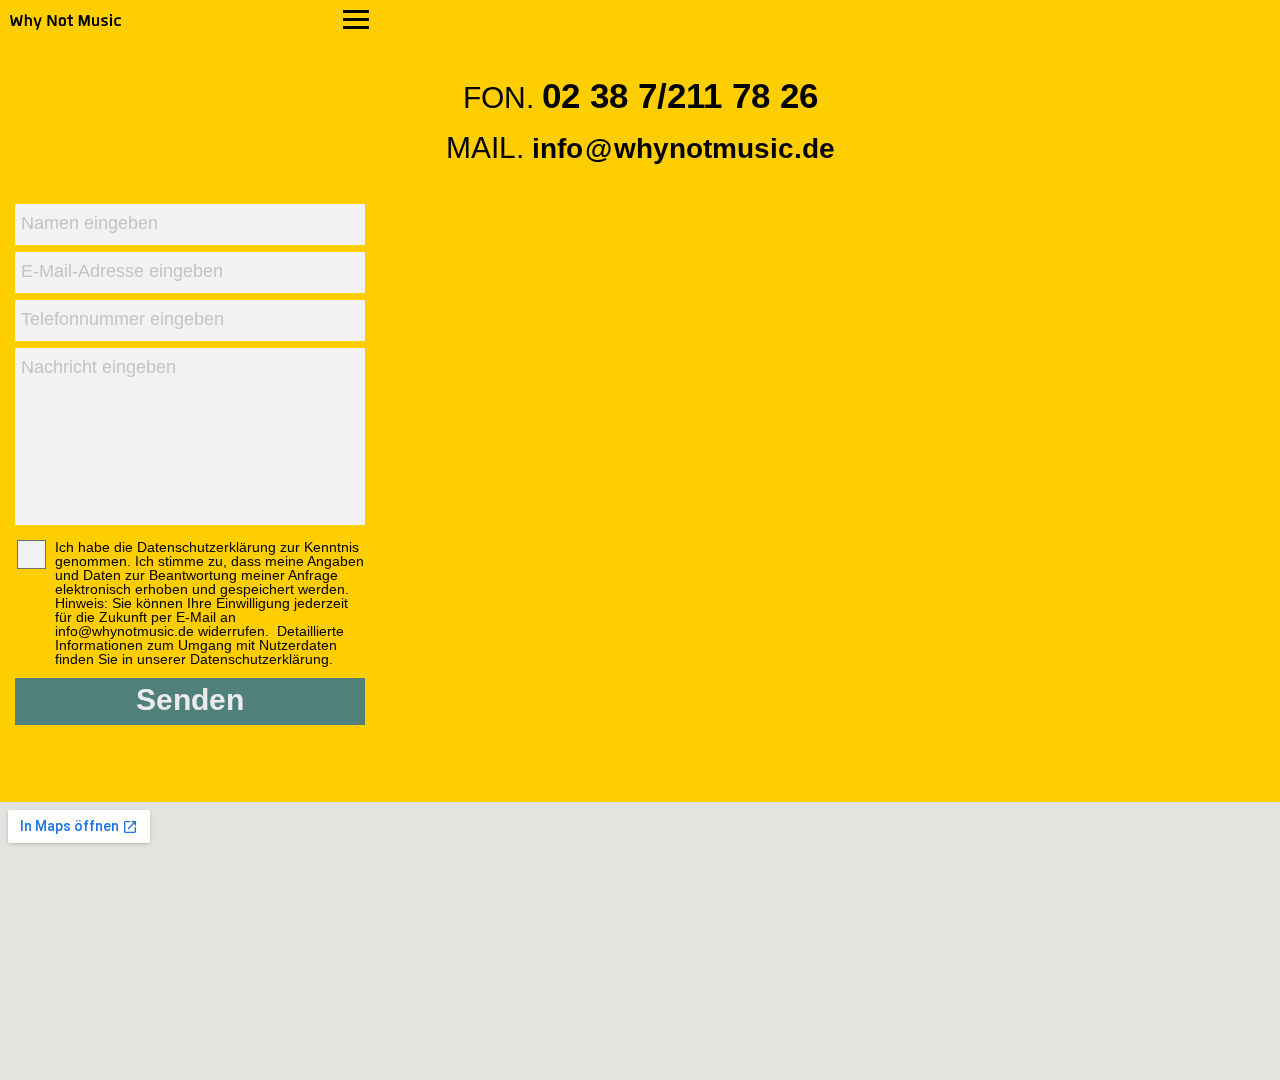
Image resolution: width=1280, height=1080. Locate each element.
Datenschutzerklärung (259, 659)
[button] (190, 21)
